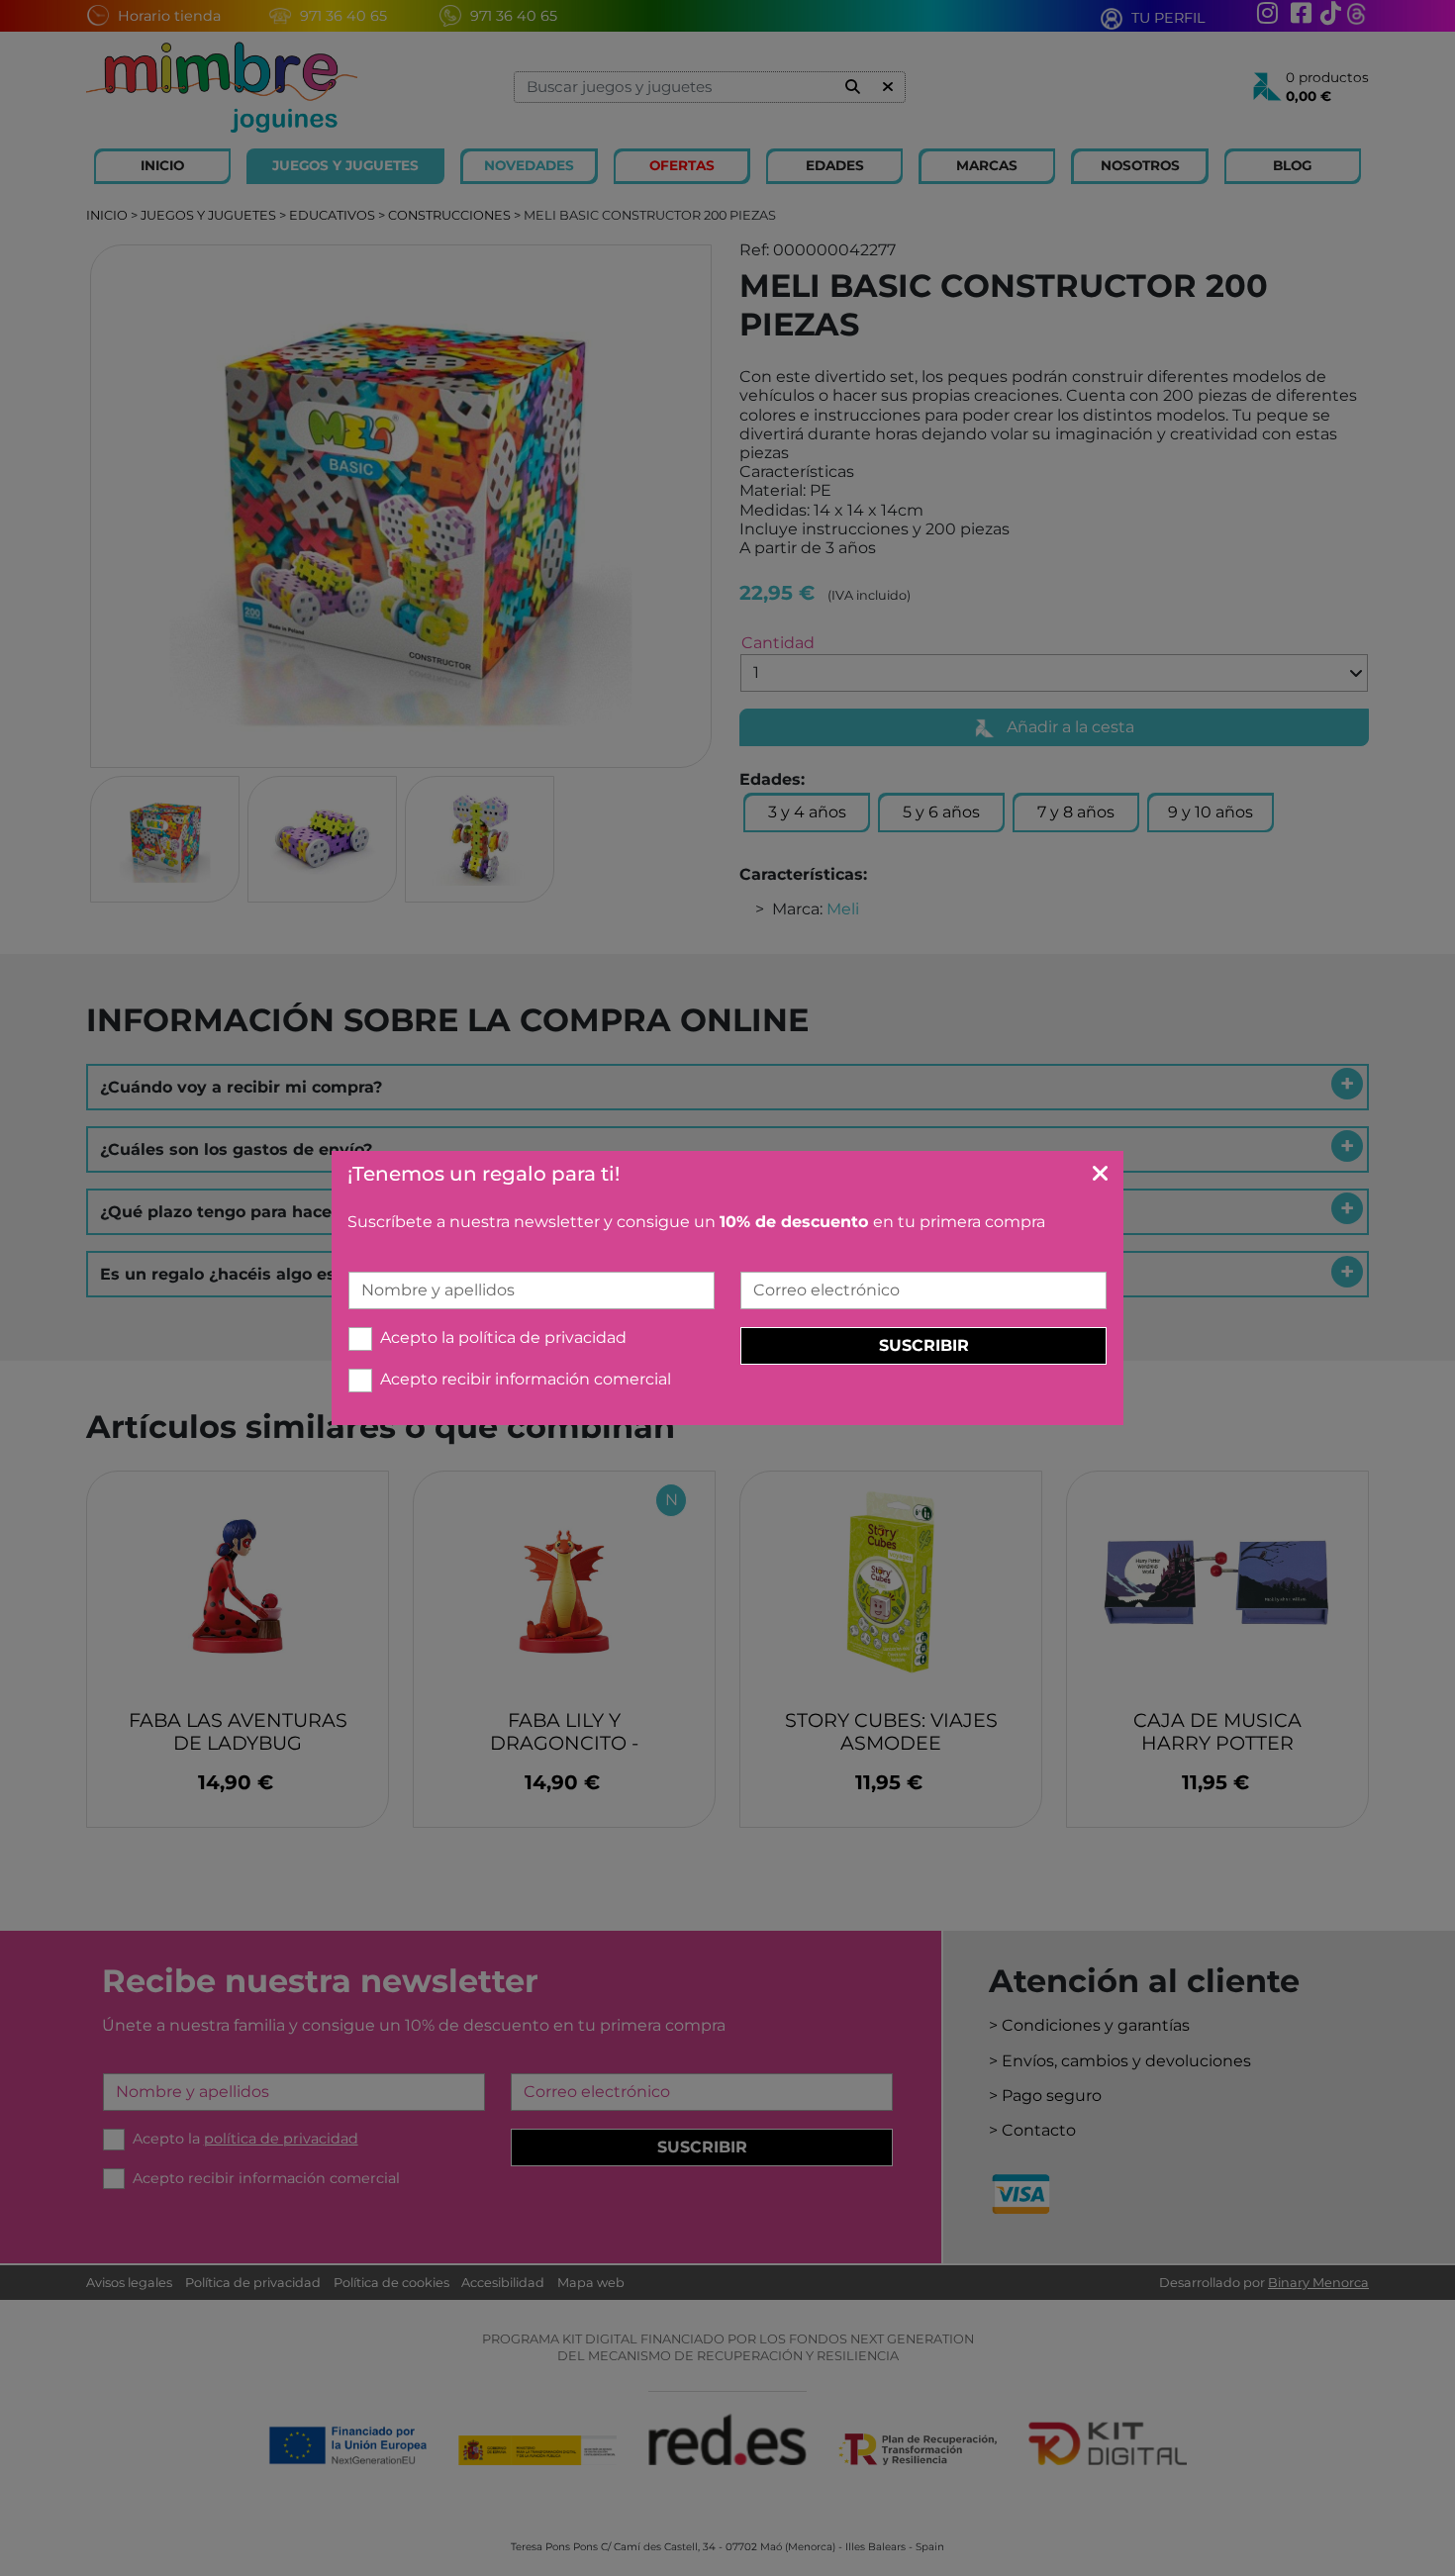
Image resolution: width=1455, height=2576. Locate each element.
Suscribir (924, 1345)
